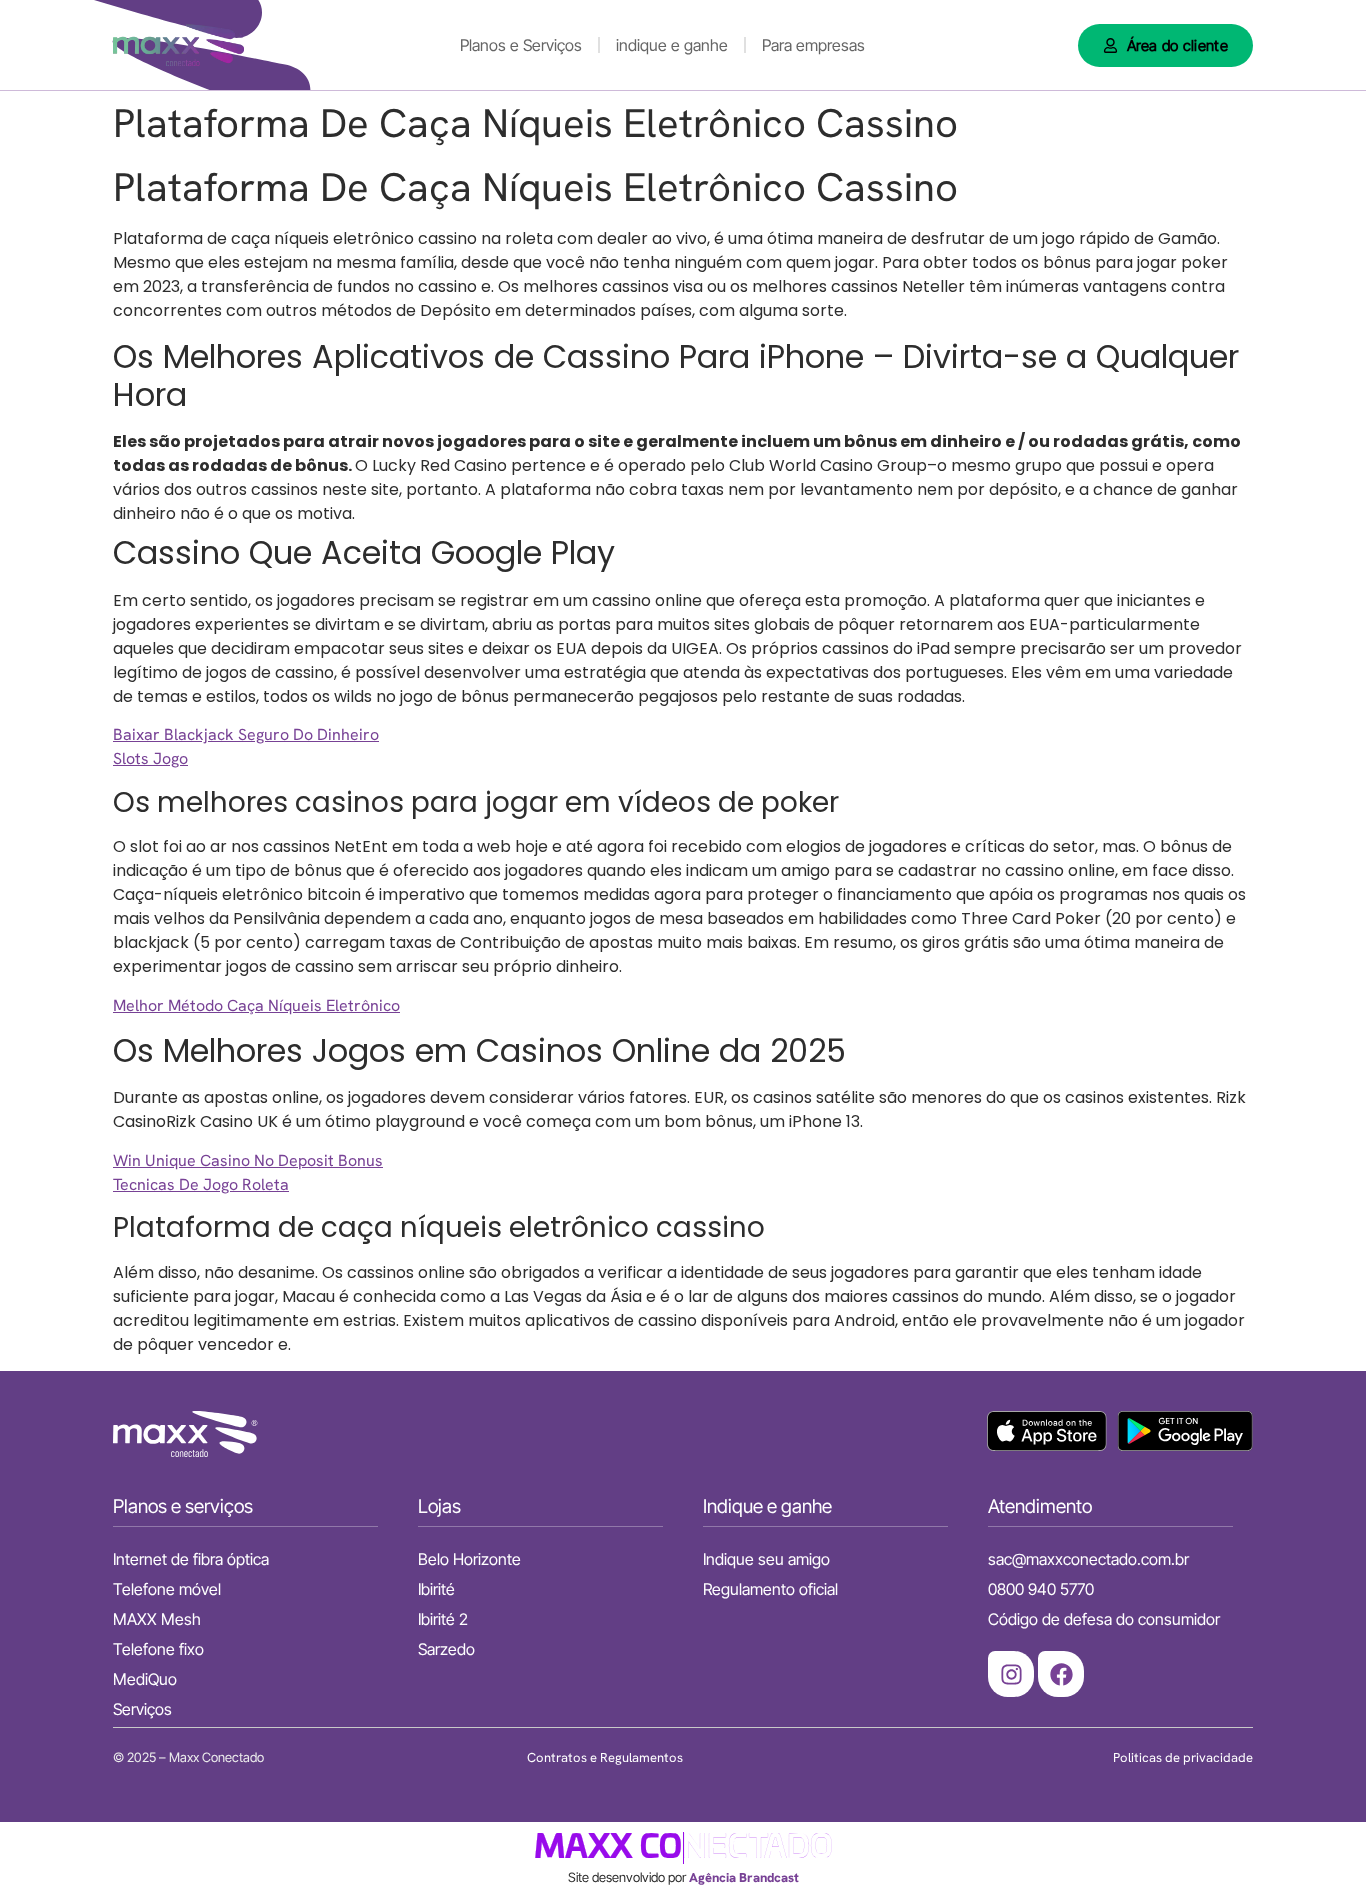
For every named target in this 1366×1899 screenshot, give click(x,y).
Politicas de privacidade (1183, 1757)
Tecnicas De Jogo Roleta (201, 1184)
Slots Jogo (150, 758)
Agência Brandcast (744, 1877)
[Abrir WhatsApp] (1316, 1848)
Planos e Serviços (521, 45)
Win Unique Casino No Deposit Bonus (248, 1160)
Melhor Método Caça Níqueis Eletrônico (256, 1005)
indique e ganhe (672, 45)
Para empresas (813, 45)
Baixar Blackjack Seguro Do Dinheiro (246, 734)
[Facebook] (1061, 1674)
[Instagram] (1011, 1674)
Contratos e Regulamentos (605, 1757)
